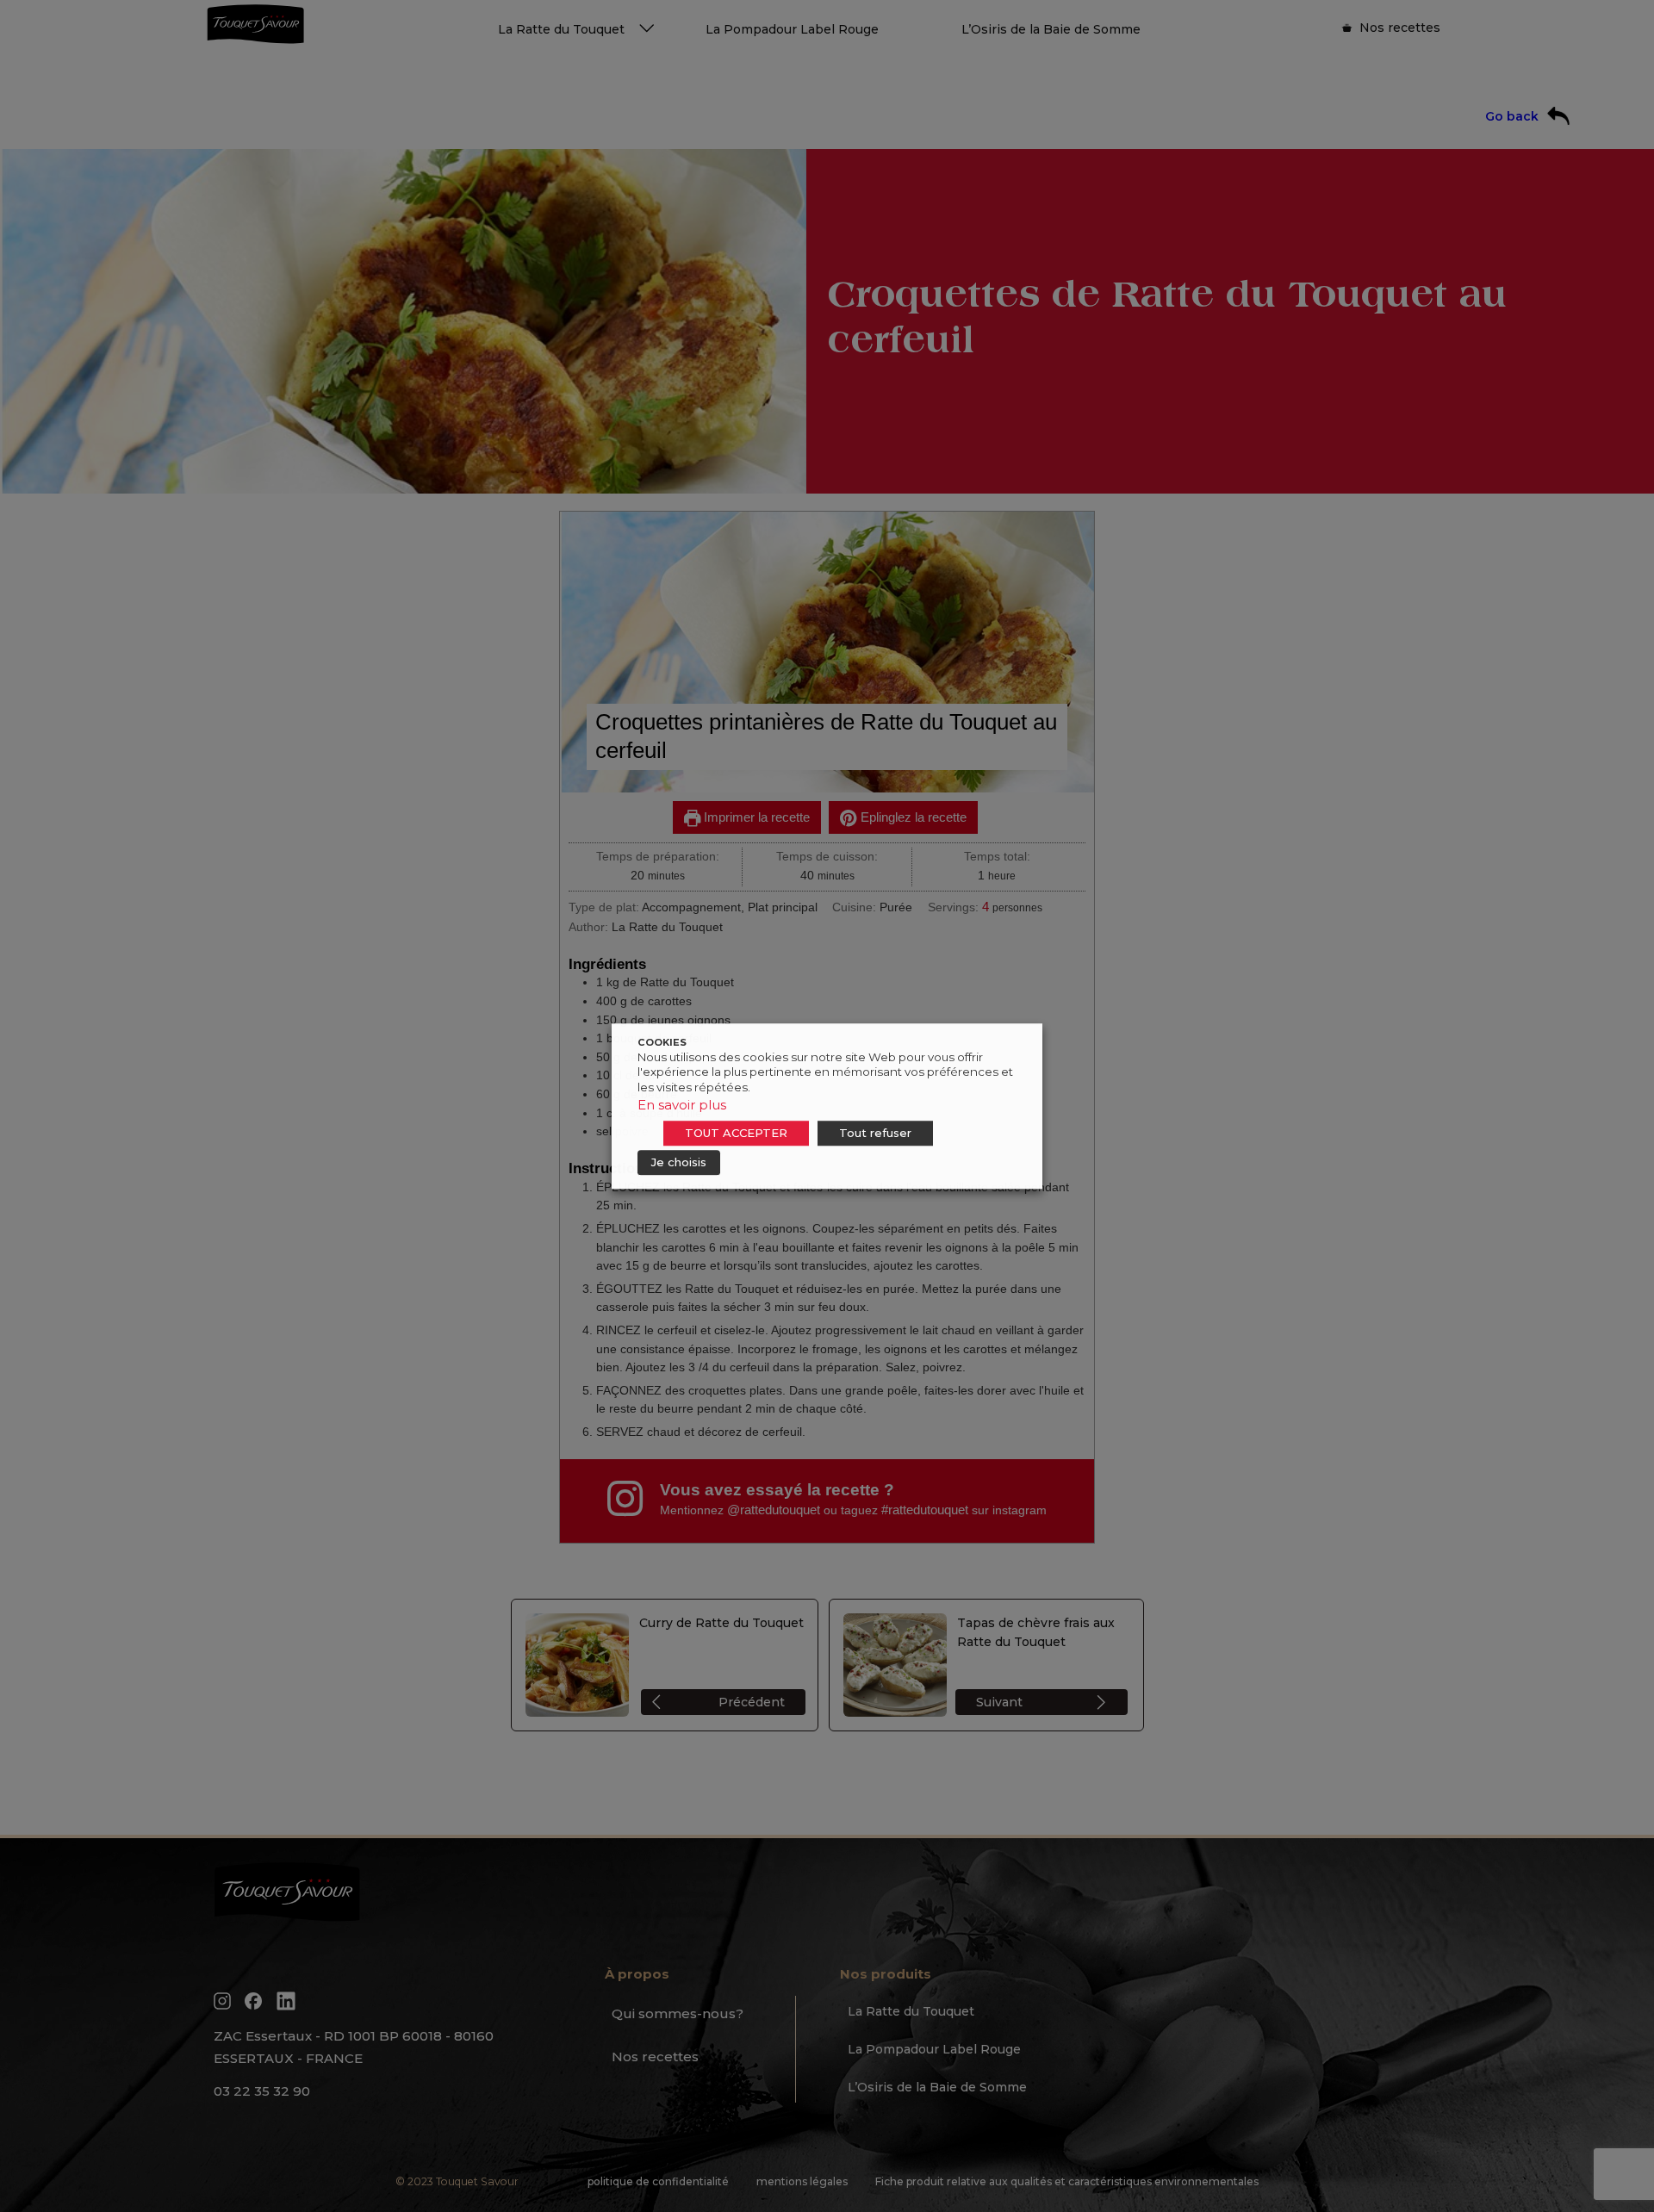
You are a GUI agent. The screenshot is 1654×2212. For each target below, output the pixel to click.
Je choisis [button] (679, 1162)
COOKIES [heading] (662, 1042)
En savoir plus (682, 1105)
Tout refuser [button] (875, 1133)
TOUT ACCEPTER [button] (736, 1133)
